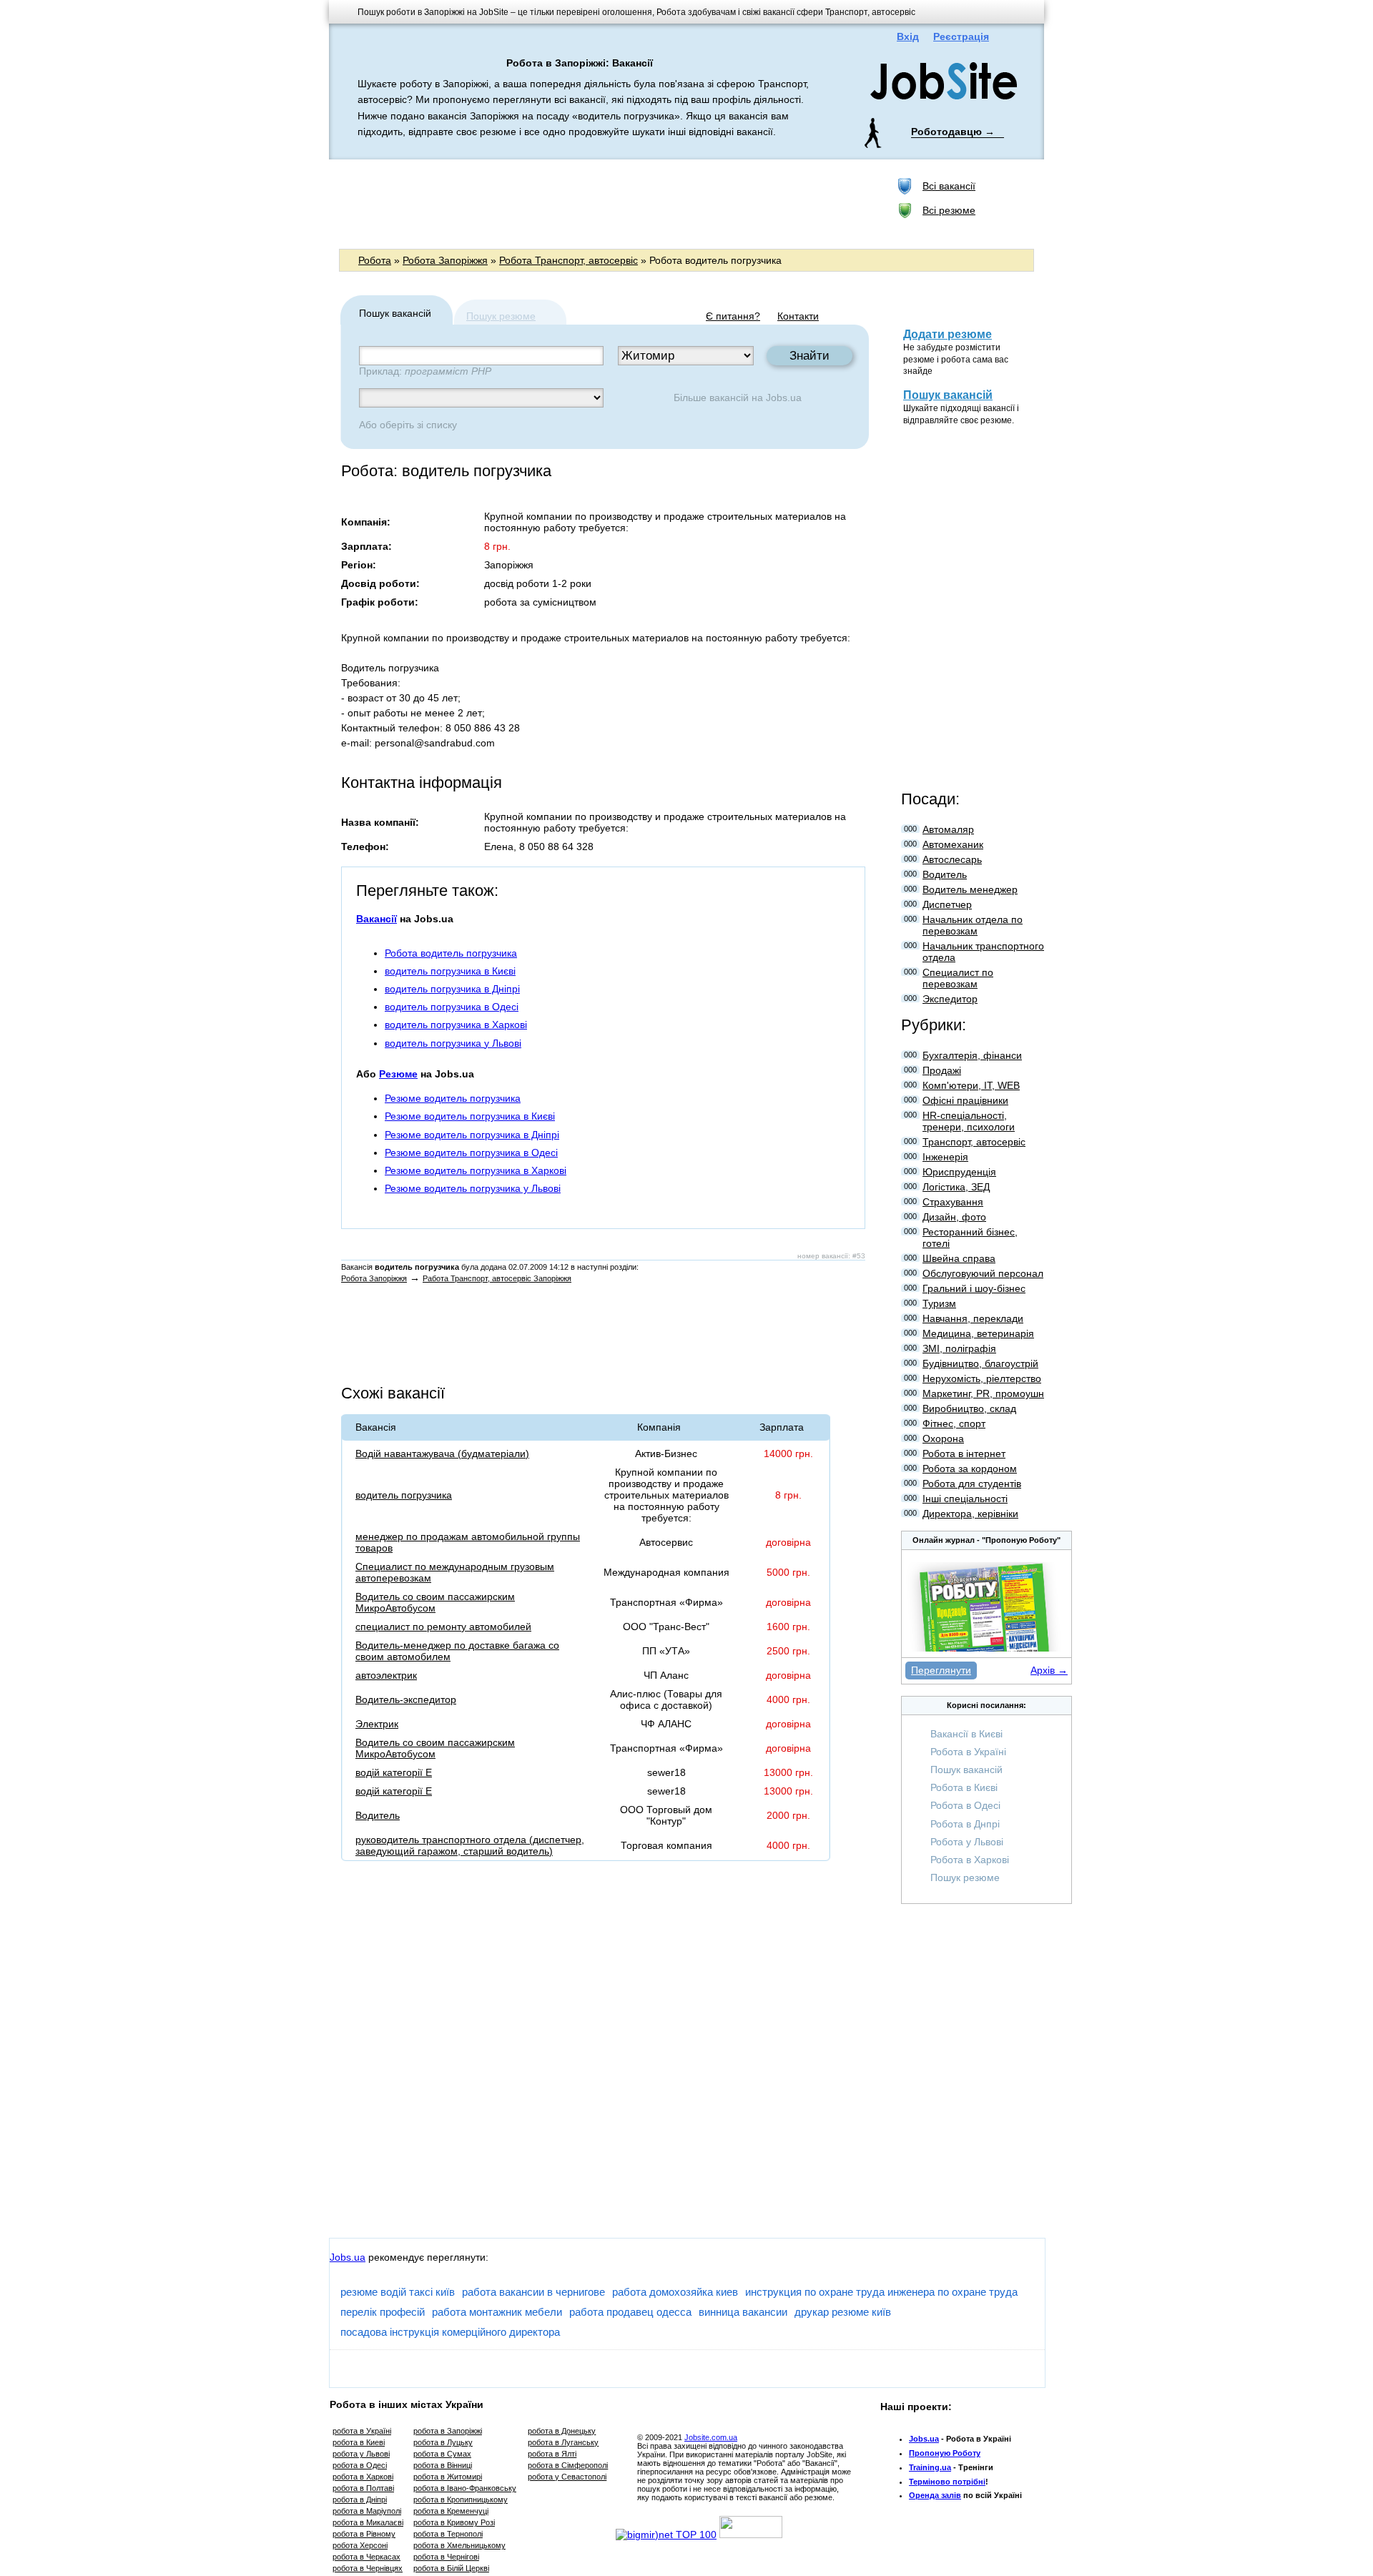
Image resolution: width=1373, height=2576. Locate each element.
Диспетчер (947, 904)
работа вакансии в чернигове (533, 2292)
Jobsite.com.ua (711, 2437)
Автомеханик (953, 844)
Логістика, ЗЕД (956, 1187)
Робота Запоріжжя (445, 260)
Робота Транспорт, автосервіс (569, 260)
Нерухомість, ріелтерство (982, 1378)
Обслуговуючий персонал (983, 1273)
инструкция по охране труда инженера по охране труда (881, 2292)
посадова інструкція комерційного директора (450, 2332)
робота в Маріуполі (367, 2511)
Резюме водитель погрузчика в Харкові (476, 1170)
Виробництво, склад (969, 1408)
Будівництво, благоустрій (980, 1363)
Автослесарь (952, 859)
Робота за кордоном (970, 1469)
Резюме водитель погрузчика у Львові (473, 1188)
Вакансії (377, 919)
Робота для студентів (972, 1484)
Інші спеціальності (965, 1499)
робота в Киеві (359, 2442)
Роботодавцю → (953, 132)
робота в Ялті (552, 2454)
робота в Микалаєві (368, 2522)
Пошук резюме (501, 316)
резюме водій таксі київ (398, 2292)
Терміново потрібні (947, 2482)
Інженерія (945, 1157)
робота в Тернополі (448, 2534)
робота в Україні (362, 2431)
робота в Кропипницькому (461, 2499)
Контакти (798, 316)
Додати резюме (948, 334)
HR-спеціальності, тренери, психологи (969, 1121)
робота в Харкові (363, 2477)
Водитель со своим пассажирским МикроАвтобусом (435, 1602)
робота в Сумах (442, 2454)
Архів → (1049, 1670)
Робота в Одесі (965, 1805)
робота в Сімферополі (568, 2465)
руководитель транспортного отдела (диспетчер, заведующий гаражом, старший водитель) (470, 1845)
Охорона (943, 1438)
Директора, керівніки (970, 1514)
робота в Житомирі (448, 2477)
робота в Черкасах (366, 2557)
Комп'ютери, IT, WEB (971, 1085)
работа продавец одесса (630, 2312)
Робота (375, 260)
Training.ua (930, 2467)
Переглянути (941, 1670)
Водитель (378, 1815)
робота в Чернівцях (368, 2568)
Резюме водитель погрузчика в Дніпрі (472, 1135)
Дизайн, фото (954, 1217)
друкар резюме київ (843, 2312)
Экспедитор (950, 999)
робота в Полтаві (363, 2488)
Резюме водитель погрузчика (453, 1098)
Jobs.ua (784, 398)
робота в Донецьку (562, 2431)
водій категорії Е (394, 1772)
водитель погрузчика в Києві (450, 971)
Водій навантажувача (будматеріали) (442, 1454)
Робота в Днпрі (965, 1824)
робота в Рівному (364, 2534)
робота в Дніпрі (360, 2499)
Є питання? (733, 316)
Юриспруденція (959, 1172)
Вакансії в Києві (966, 1734)
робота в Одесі (360, 2465)
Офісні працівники (965, 1100)
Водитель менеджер (970, 889)
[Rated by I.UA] (751, 2535)
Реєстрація (961, 36)
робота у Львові (361, 2454)
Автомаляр (948, 829)
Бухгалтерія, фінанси (972, 1055)
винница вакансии (743, 2312)
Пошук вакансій (948, 395)
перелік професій (383, 2312)
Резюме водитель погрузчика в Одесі (471, 1153)
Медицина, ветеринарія (978, 1333)
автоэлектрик (386, 1675)
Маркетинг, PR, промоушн (983, 1393)
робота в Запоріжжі (448, 2431)
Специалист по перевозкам (958, 978)
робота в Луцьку (443, 2442)
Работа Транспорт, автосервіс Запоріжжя (497, 1278)
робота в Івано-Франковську (465, 2488)
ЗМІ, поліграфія (959, 1348)
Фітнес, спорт (954, 1423)
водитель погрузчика (404, 1495)
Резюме (398, 1074)
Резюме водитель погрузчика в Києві (470, 1116)
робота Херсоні (360, 2545)
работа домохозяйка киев (675, 2292)
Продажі (942, 1070)
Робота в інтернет (964, 1454)
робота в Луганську (563, 2442)
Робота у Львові (967, 1842)
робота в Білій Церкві (451, 2568)
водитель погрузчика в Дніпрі (452, 989)
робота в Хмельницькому (459, 2545)
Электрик (377, 1724)
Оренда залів (935, 2495)
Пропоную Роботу (945, 2453)
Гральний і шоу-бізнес (974, 1288)
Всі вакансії (949, 186)
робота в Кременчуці (451, 2511)
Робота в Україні (968, 1752)
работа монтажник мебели (497, 2312)
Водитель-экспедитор (406, 1699)
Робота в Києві (964, 1787)
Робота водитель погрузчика (451, 953)
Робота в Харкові (970, 1860)
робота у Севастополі (567, 2477)
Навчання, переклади (973, 1318)
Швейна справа (959, 1258)
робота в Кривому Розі (454, 2522)
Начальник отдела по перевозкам (973, 925)
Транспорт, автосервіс (974, 1142)
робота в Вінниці (443, 2465)
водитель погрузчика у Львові (453, 1043)
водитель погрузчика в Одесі (452, 1007)
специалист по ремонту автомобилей (443, 1627)
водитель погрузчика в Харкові (456, 1025)
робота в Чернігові (446, 2557)
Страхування (953, 1202)
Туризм (939, 1303)
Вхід (908, 36)
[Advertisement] (600, 203)
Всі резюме (949, 210)
